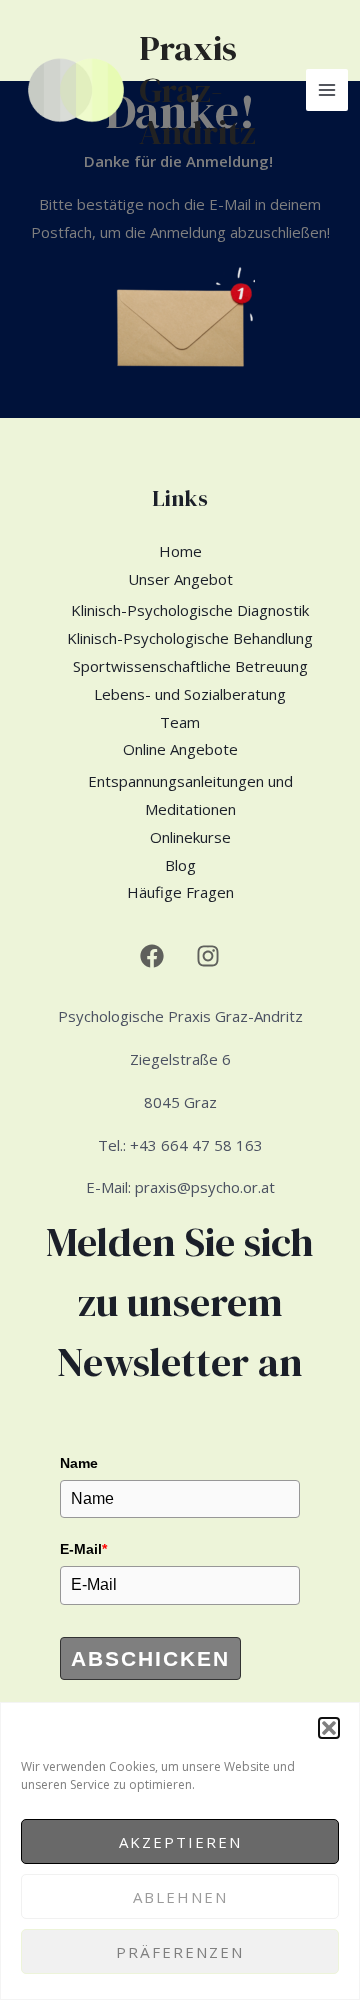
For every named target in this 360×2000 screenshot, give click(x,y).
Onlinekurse (190, 837)
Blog (180, 865)
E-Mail (83, 1549)
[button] (329, 1728)
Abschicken (150, 1658)
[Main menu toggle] (327, 90)
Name (79, 1463)
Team (180, 722)
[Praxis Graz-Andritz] (76, 90)
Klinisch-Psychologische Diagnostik (190, 610)
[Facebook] (152, 956)
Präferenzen (180, 1952)
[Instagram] (208, 956)
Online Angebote (180, 749)
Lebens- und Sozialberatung (190, 694)
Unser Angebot (180, 579)
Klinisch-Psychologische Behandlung (190, 638)
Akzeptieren (180, 1842)
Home (180, 551)
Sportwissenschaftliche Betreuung (190, 666)
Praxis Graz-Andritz (197, 90)
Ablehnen (180, 1897)
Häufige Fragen (180, 892)
